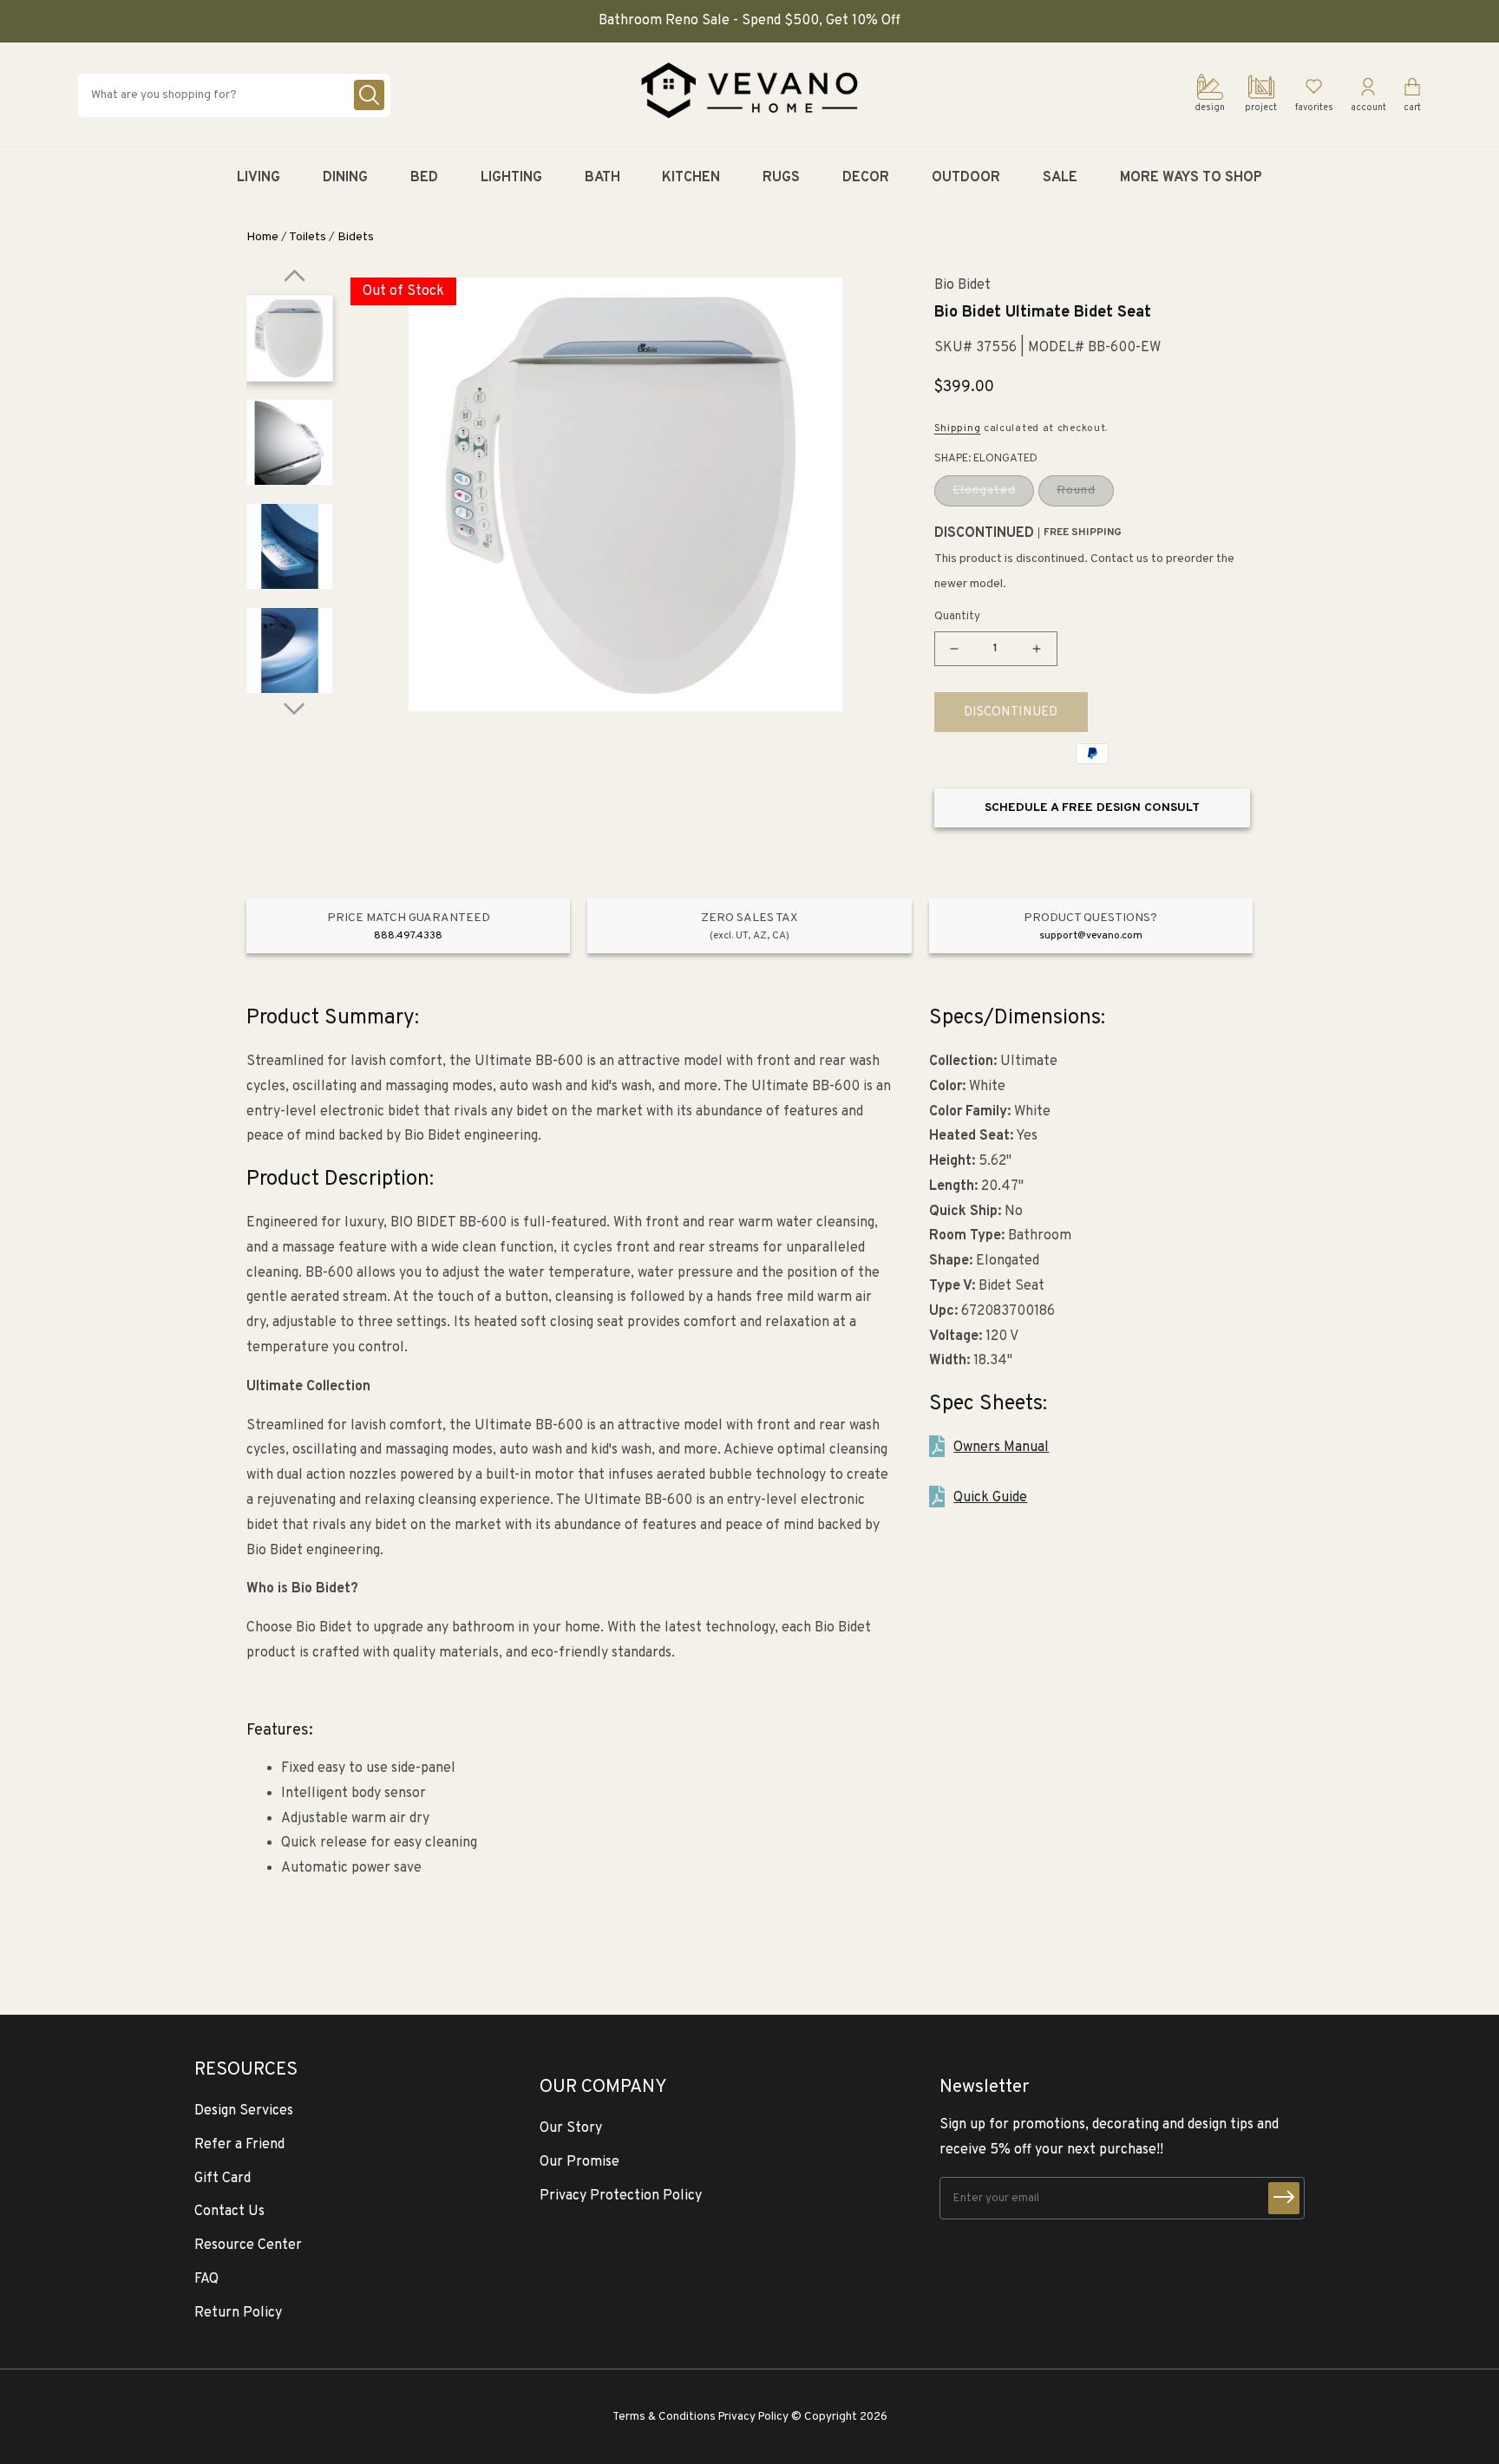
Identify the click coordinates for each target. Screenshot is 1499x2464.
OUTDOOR (966, 178)
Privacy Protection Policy (621, 2196)
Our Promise (579, 2162)
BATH (602, 178)
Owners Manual (1001, 1448)
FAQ (206, 2279)
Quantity (957, 617)
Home (262, 237)
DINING (345, 178)
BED (424, 178)
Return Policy (238, 2313)
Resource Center (248, 2245)
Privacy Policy (753, 2417)
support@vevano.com (1091, 936)
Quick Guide (990, 1498)
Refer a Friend (239, 2145)
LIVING (259, 178)
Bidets (356, 237)
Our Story (571, 2128)
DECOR (866, 178)
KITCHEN (691, 178)
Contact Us (229, 2212)
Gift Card (223, 2179)
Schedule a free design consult (1092, 808)
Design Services (244, 2111)
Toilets (308, 237)
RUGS (781, 178)
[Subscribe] (1284, 2198)
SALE (1060, 178)
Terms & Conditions (664, 2417)
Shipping (958, 428)
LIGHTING (511, 178)
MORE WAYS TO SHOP (1191, 178)
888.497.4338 (408, 936)
